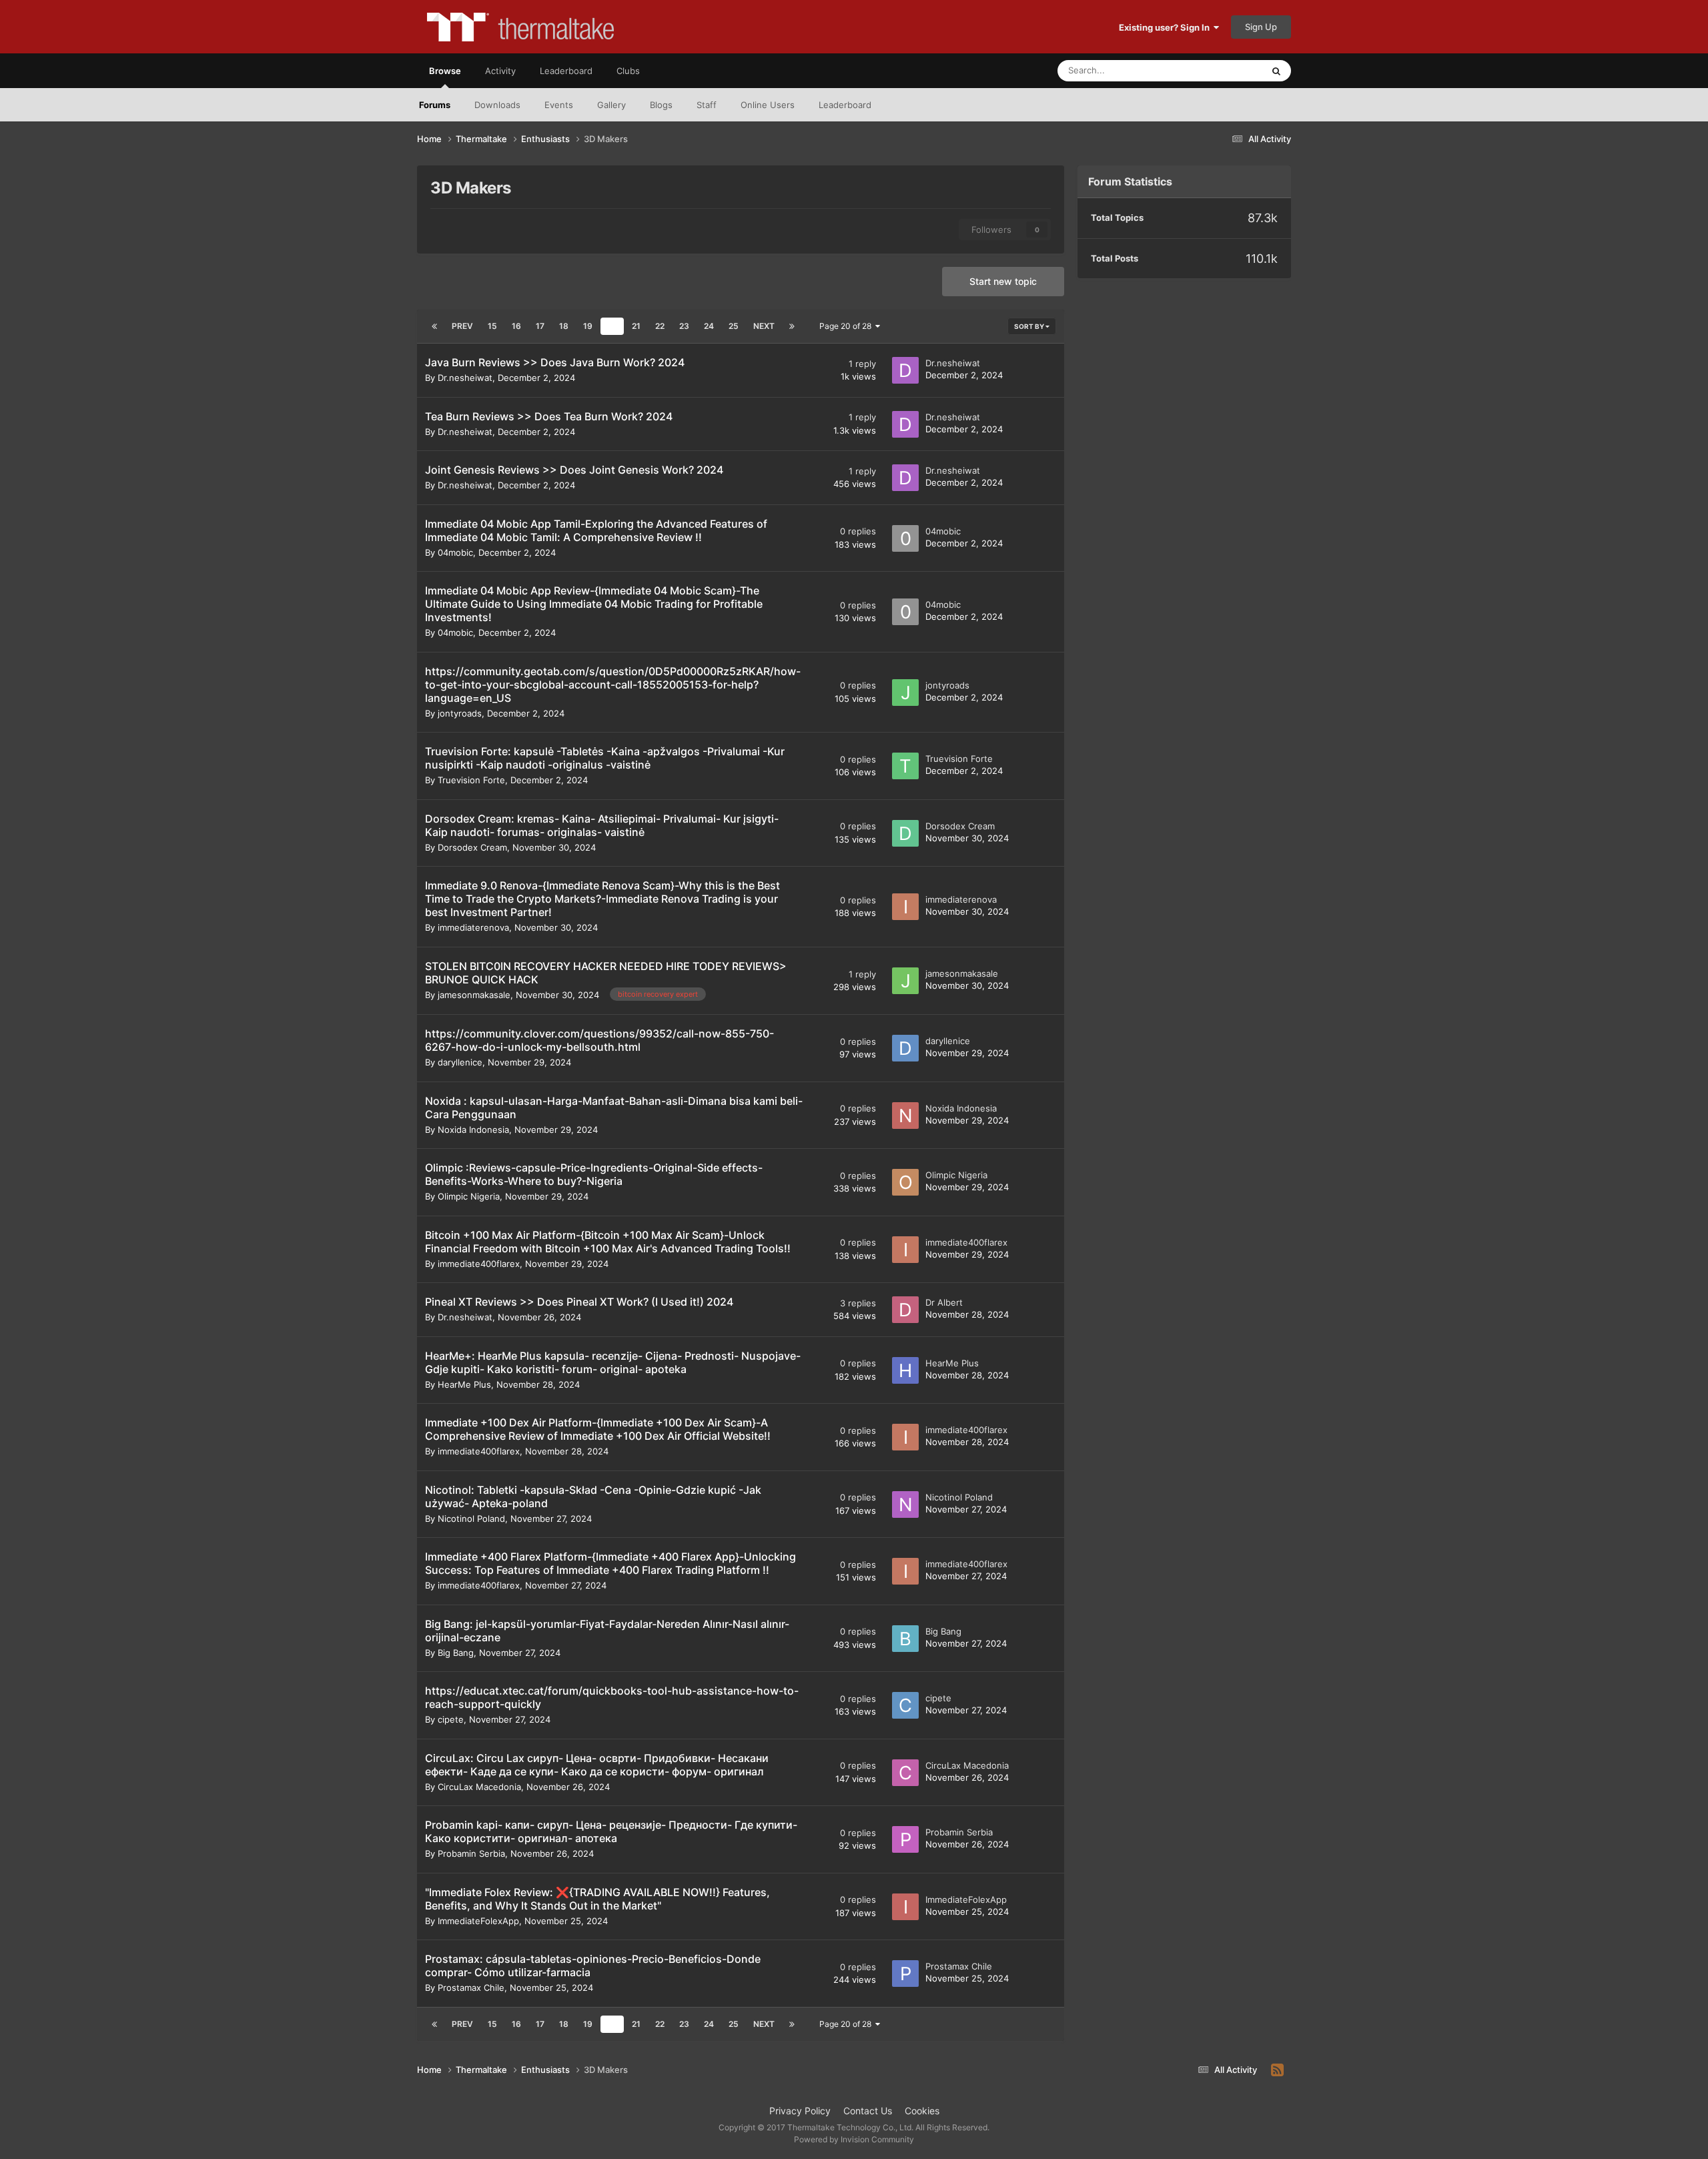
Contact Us (868, 2111)
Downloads (497, 105)
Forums (435, 105)
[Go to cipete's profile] (905, 1705)
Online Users (768, 105)
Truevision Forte (471, 780)
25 (734, 326)
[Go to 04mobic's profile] (905, 538)
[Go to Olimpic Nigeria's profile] (905, 1182)
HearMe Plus (464, 1384)
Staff (707, 105)
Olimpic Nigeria (469, 1196)
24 (709, 326)
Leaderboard (845, 105)
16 (516, 326)
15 (492, 326)
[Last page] (792, 326)
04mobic (455, 552)
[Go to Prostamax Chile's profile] (905, 1974)
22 (660, 326)
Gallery (611, 105)
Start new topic (1003, 281)
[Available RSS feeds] (1277, 2070)
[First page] (434, 326)
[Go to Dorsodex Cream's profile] (905, 833)
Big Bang (456, 1653)
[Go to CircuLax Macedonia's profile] (905, 1773)
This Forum (1223, 70)
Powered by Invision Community (854, 2139)
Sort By (1030, 326)
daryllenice (460, 1062)
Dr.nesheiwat (465, 378)
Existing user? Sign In (1166, 27)
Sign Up (1261, 27)
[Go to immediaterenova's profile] (905, 907)
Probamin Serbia (471, 1853)
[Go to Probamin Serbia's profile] (905, 1839)
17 (540, 326)
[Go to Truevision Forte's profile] (905, 766)
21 (636, 326)
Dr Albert (944, 1302)
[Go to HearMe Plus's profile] (905, 1370)
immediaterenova (473, 927)
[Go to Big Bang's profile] (905, 1639)
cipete (451, 1719)
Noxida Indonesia (473, 1130)
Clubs (628, 71)
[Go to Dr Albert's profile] (905, 1310)
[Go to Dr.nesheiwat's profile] (905, 370)
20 (612, 326)
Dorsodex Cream (472, 847)
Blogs (661, 105)
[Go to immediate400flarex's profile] (905, 1250)
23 (684, 326)
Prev (462, 326)
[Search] (1276, 71)
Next (764, 326)
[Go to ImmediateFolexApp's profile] (905, 1907)
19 (588, 326)
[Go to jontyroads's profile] (905, 693)
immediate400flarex (479, 1264)
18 (564, 326)
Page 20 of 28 (847, 326)
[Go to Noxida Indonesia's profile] (905, 1116)
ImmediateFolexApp (478, 1921)
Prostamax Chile (471, 1988)
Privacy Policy (800, 2111)
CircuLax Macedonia (479, 1787)
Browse (445, 71)
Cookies (922, 2111)
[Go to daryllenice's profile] (905, 1048)
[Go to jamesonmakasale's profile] (905, 981)
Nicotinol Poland (471, 1519)
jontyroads (460, 713)
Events (559, 105)
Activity (500, 71)
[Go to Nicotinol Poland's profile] (905, 1504)
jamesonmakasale (474, 995)
